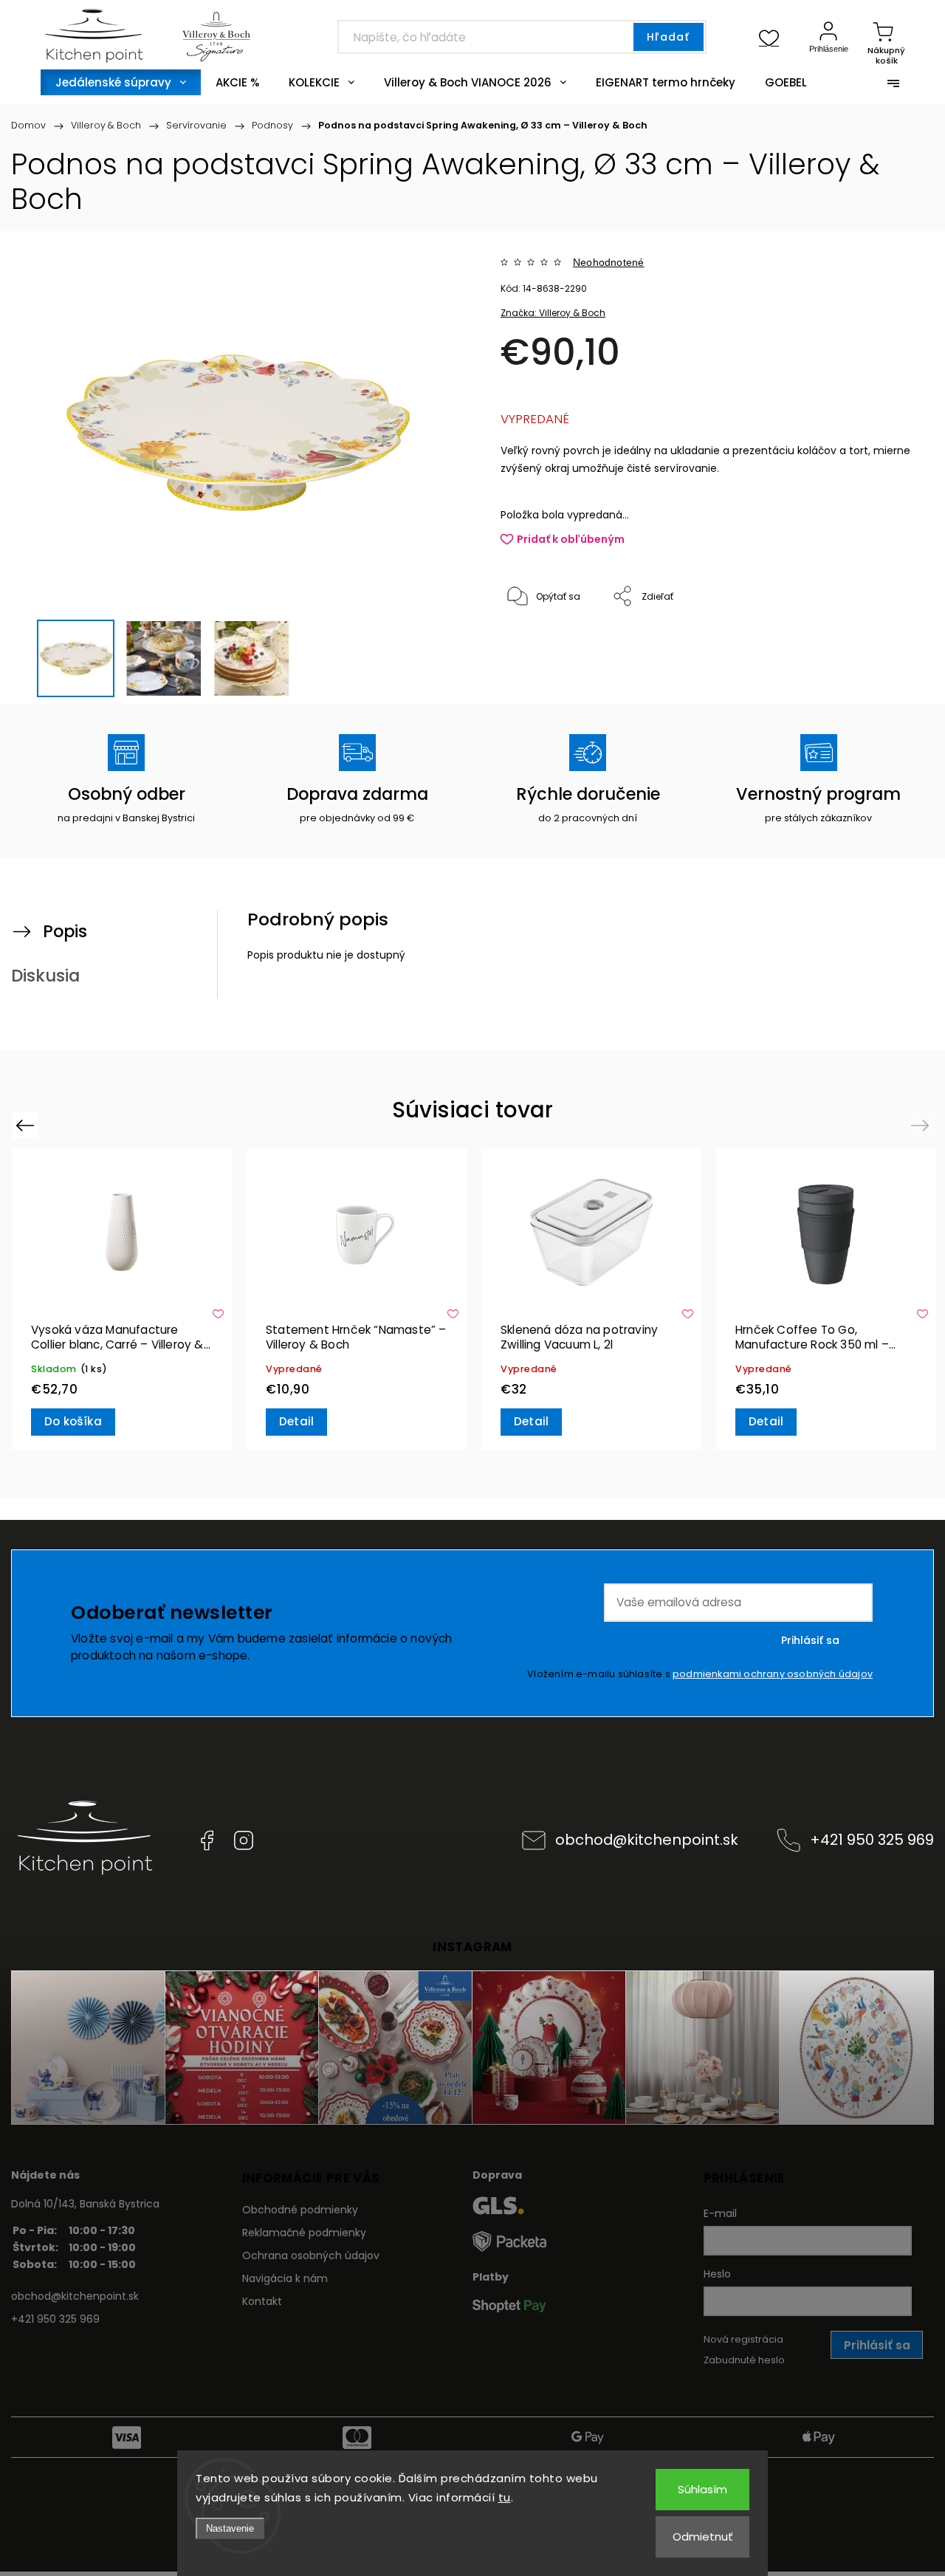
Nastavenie (230, 2528)
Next (922, 1125)
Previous (27, 1125)
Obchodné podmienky (300, 2210)
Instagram (244, 1840)
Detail (296, 1421)
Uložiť (535, 642)
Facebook (207, 1840)
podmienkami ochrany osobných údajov (773, 1674)
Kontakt (262, 2301)
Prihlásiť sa (810, 1640)
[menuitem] (121, 82)
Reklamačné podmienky (304, 2233)
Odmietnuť (703, 2536)
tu (505, 2497)
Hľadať (668, 37)
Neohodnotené (608, 262)
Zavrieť (878, 646)
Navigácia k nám (285, 2278)
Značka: (553, 313)
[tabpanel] (122, 1299)
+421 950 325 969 (872, 1840)
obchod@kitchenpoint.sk (647, 1840)
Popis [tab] (65, 931)
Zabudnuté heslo (744, 2360)
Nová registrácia (743, 2339)
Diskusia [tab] (45, 976)
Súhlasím (702, 2489)
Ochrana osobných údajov (311, 2255)
